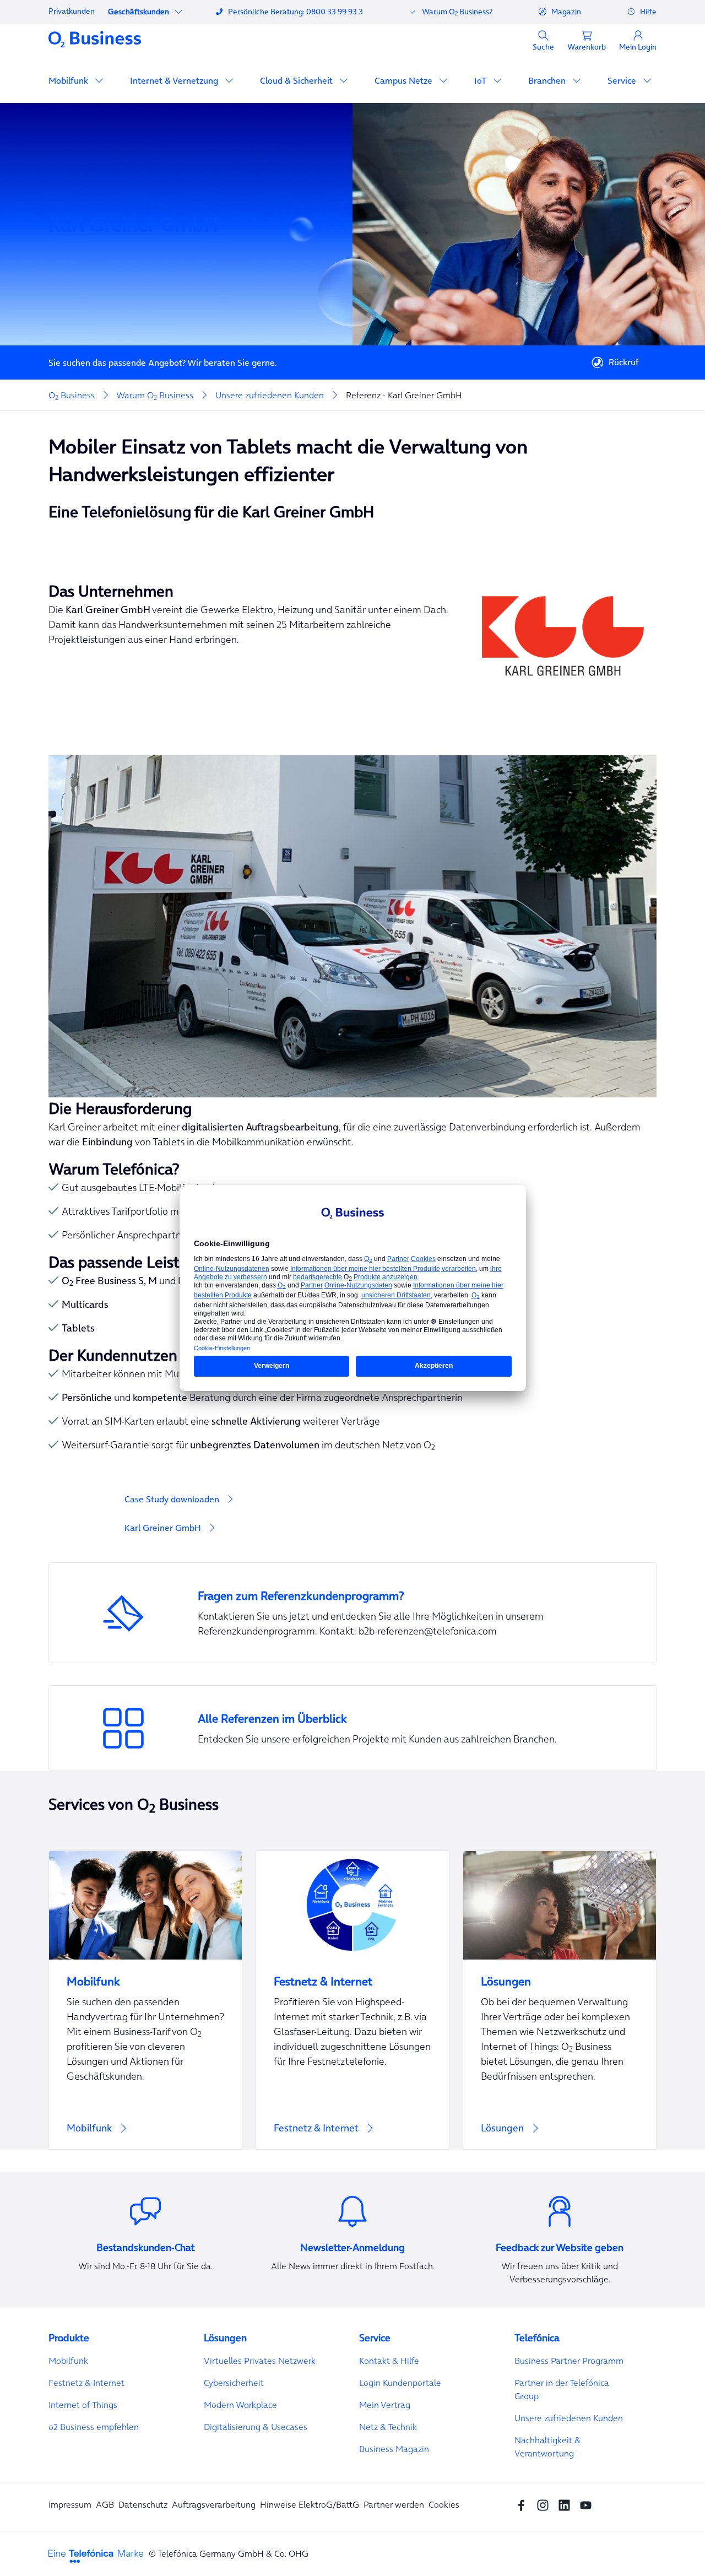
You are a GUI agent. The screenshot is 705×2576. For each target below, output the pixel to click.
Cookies (444, 2504)
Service (623, 80)
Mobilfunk (69, 80)
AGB (105, 2504)
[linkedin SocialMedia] (567, 2504)
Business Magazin (394, 2449)
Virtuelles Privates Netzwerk (260, 2361)
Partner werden (394, 2504)
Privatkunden (72, 11)
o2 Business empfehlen (94, 2427)
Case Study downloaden (172, 1499)
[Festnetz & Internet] (352, 2000)
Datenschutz (143, 2504)
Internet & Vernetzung (175, 80)
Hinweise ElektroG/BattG (310, 2504)
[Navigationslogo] (95, 39)
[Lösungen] (560, 2000)
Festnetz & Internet (86, 2383)
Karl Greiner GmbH (163, 1528)
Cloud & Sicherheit (297, 80)
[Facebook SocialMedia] (524, 2504)
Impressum (70, 2504)
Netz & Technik (388, 2427)
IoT (481, 80)
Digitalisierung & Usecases (256, 2427)
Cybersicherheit (234, 2383)
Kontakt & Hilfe (389, 2361)
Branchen (548, 80)
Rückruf (624, 362)
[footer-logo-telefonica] (96, 2555)
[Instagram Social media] (546, 2504)
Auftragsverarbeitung (214, 2504)
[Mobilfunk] (145, 2000)
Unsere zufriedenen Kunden (569, 2418)
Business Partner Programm (569, 2361)
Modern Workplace (240, 2405)
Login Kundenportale (400, 2383)
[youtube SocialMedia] (589, 2504)
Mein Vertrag (385, 2405)
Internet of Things (83, 2405)
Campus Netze (405, 80)
